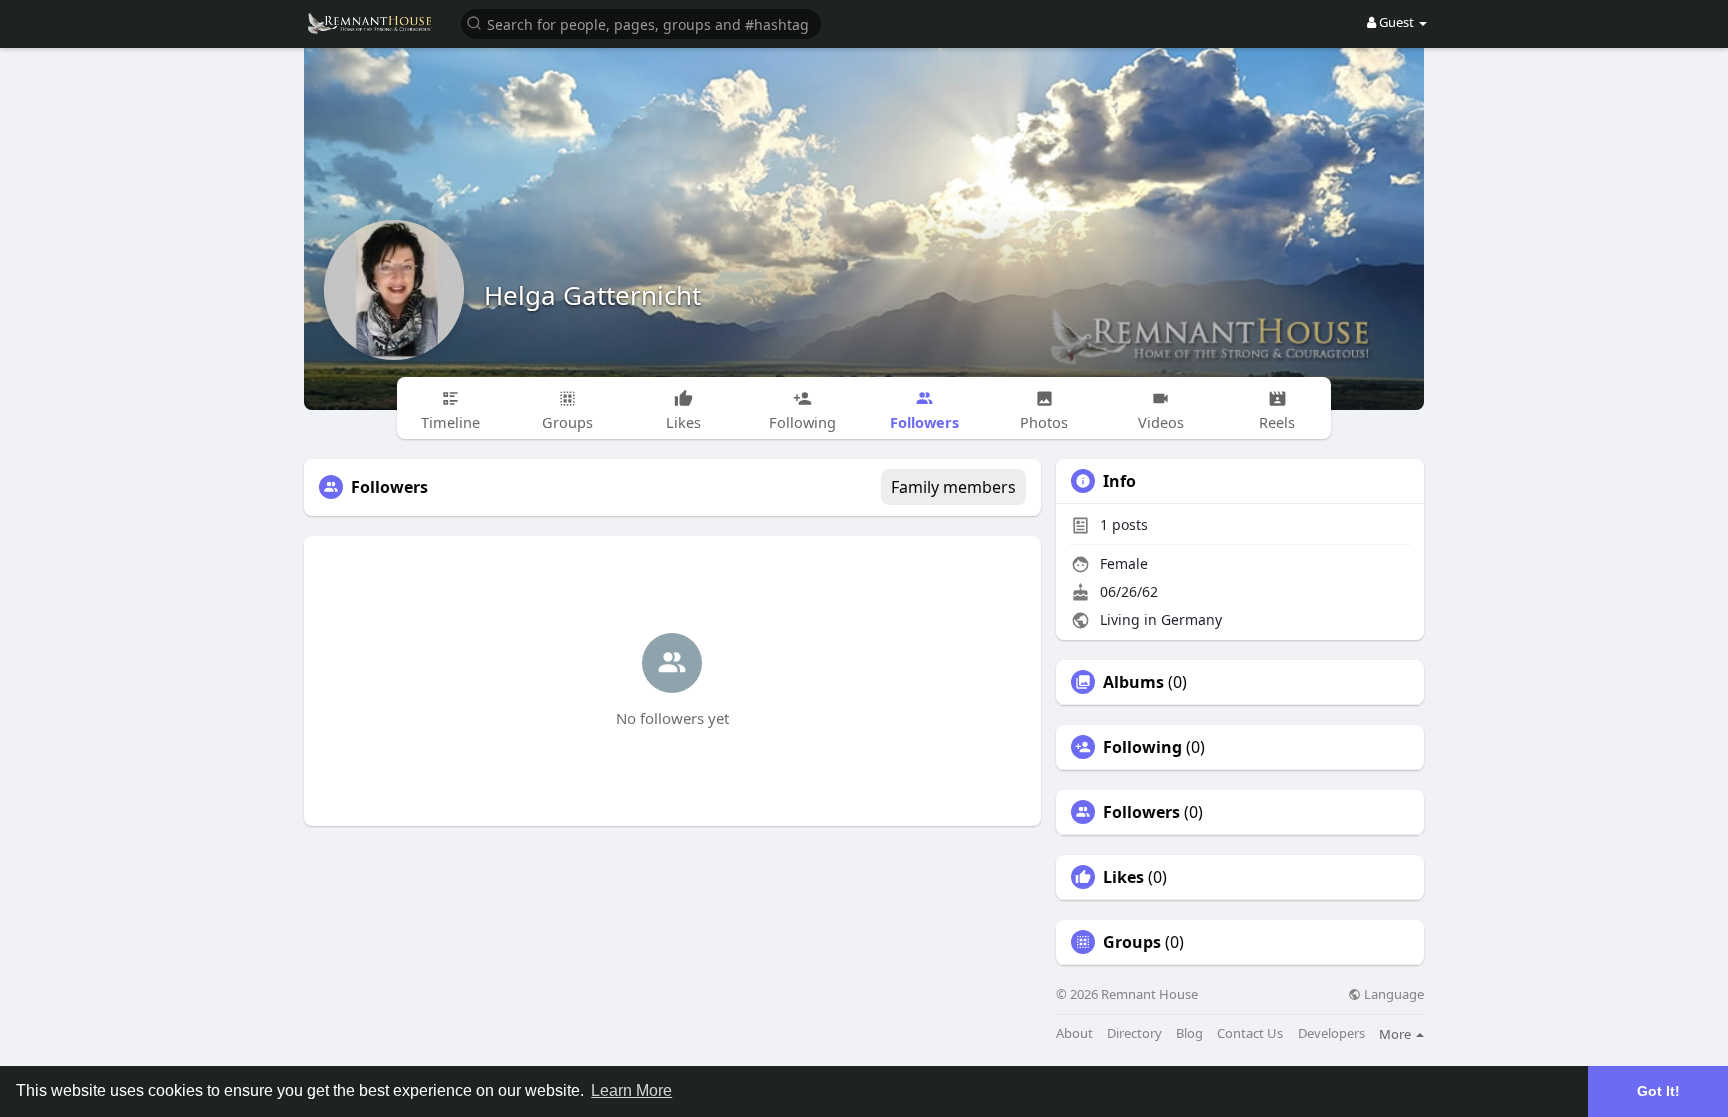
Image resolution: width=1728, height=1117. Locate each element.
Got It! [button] (1658, 1091)
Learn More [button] (631, 1090)
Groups (1132, 942)
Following (1142, 747)
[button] (641, 22)
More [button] (1396, 1034)
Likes (1123, 877)
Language (1392, 994)
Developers (1331, 1033)
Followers (1141, 812)
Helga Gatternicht (592, 295)
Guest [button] (1396, 22)
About (1074, 1033)
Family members (953, 487)
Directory (1134, 1033)
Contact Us (1250, 1033)
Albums (1133, 682)
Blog (1189, 1033)
